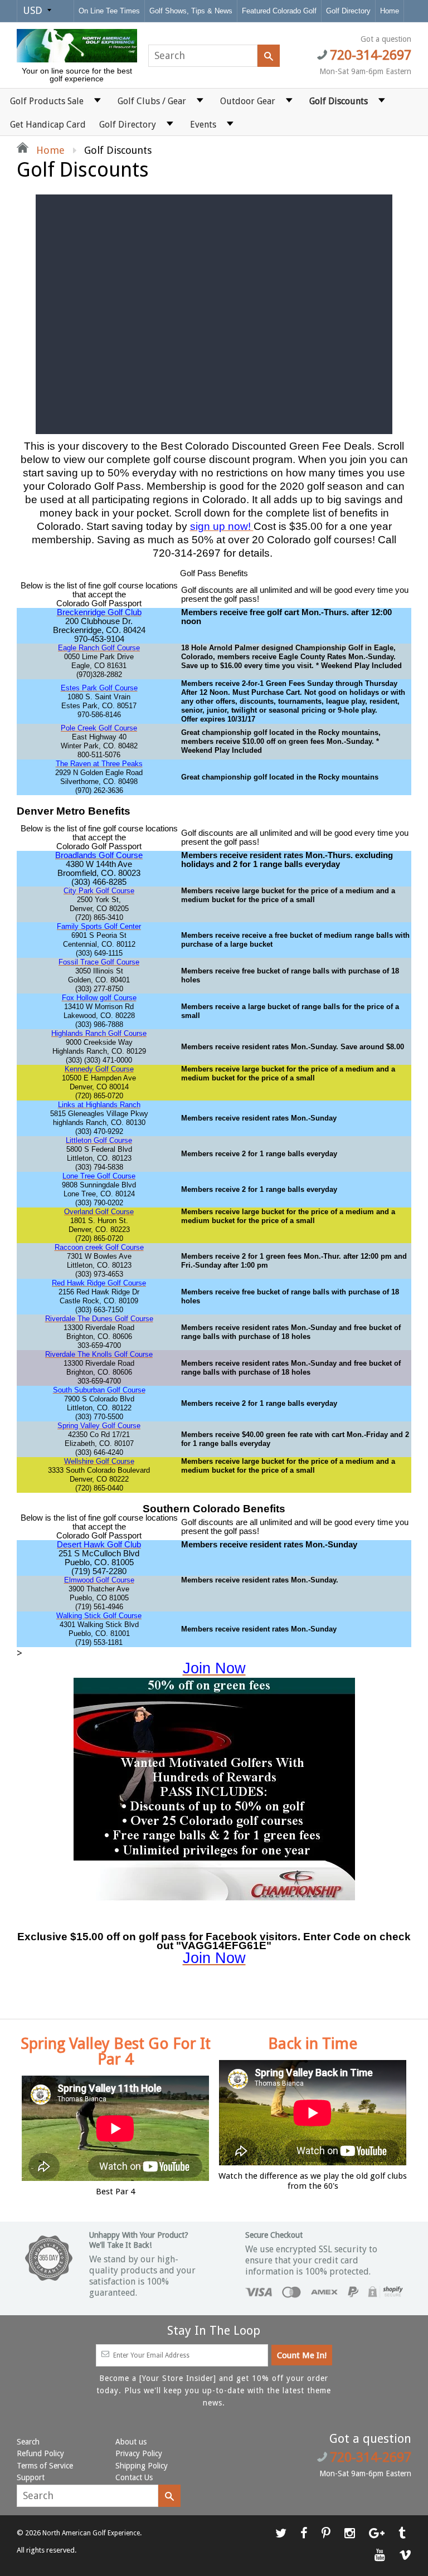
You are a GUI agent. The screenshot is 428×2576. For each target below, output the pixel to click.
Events (203, 125)
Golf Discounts (339, 101)
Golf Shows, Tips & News (191, 11)
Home (390, 11)
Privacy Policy (139, 2453)
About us (131, 2442)
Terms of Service (45, 2466)
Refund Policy (40, 2453)
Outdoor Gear (248, 101)
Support (31, 2477)
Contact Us (134, 2477)
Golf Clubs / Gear (152, 101)
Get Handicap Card (48, 125)
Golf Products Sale (47, 101)
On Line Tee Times (109, 11)
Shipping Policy (142, 2466)
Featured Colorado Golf (279, 11)
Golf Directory (348, 11)
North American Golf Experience (91, 2533)
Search (28, 2442)
